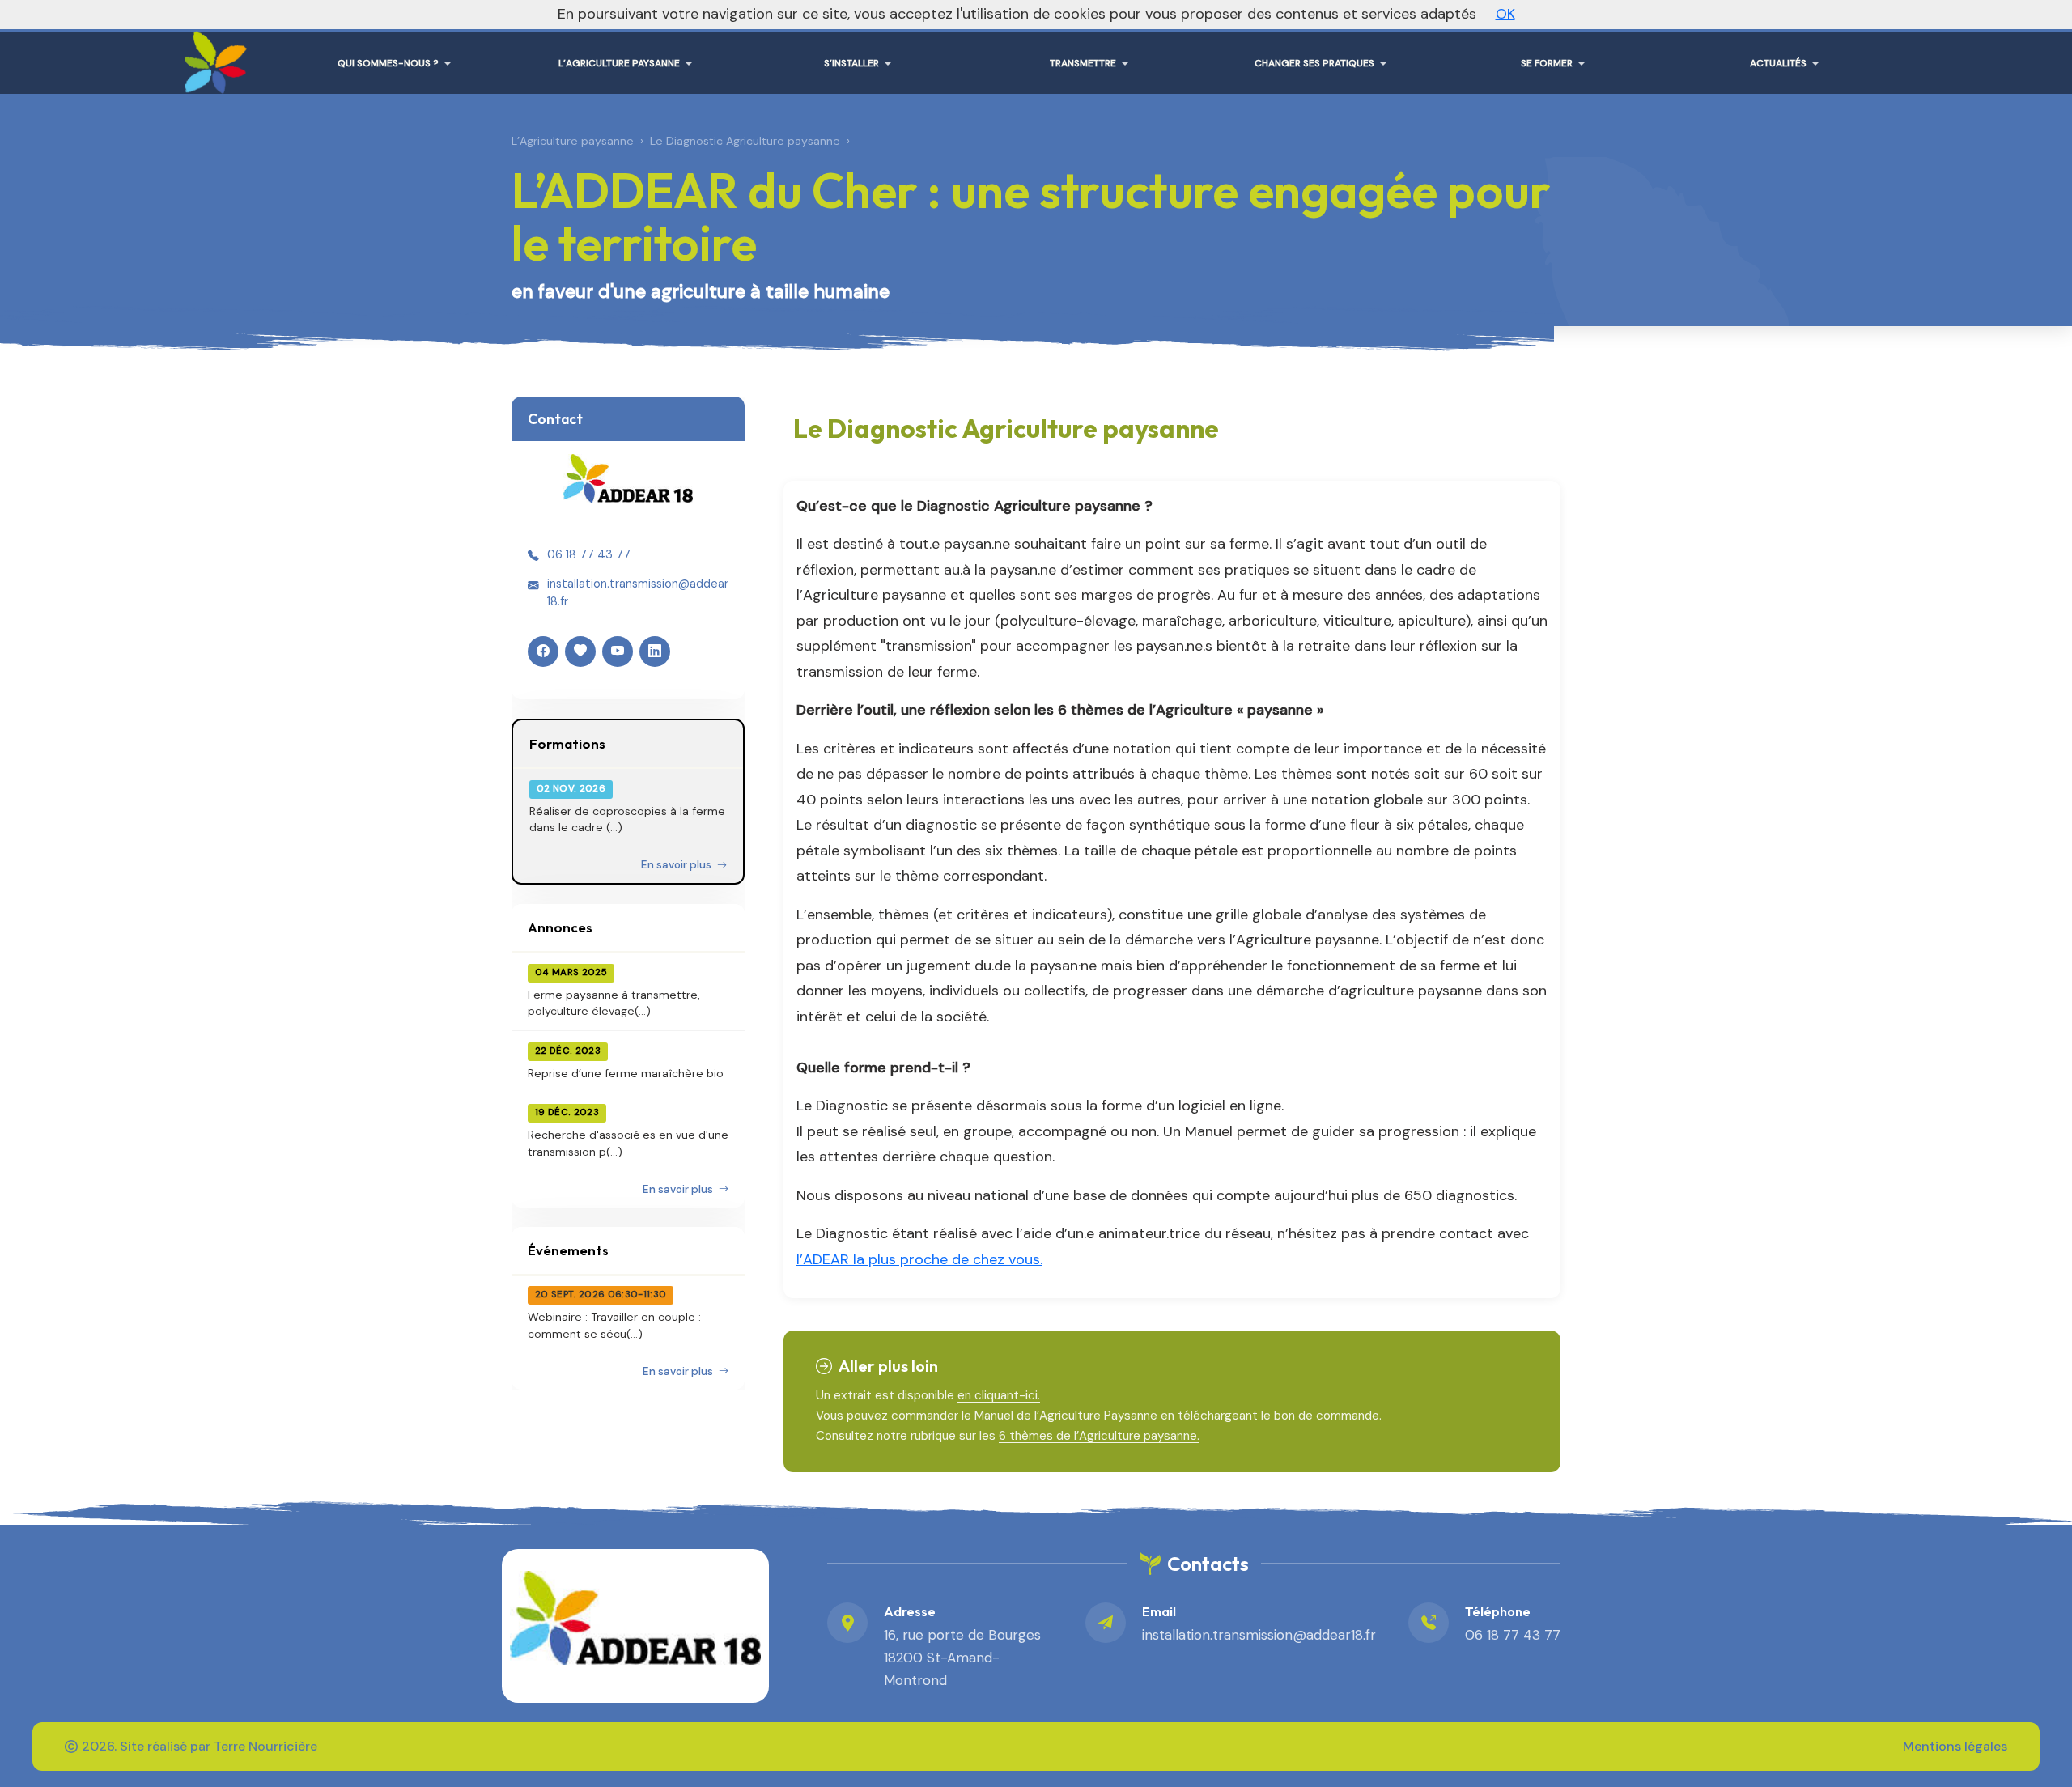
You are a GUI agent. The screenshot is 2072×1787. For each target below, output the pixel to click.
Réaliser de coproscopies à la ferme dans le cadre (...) (627, 819)
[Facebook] (543, 652)
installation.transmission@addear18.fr (638, 592)
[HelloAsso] (580, 652)
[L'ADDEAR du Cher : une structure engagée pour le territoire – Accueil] (212, 57)
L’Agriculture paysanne (573, 141)
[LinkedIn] (655, 652)
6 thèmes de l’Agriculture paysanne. (1099, 1436)
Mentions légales (1955, 1746)
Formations (567, 743)
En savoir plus (677, 865)
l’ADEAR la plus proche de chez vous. (919, 1259)
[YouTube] (618, 652)
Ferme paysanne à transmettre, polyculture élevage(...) (614, 1003)
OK (1505, 14)
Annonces (560, 927)
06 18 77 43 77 (589, 554)
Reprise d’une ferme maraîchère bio (626, 1073)
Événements (568, 1250)
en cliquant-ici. (999, 1395)
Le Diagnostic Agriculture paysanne (745, 141)
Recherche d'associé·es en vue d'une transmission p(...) (628, 1143)
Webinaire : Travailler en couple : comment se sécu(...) (614, 1325)
